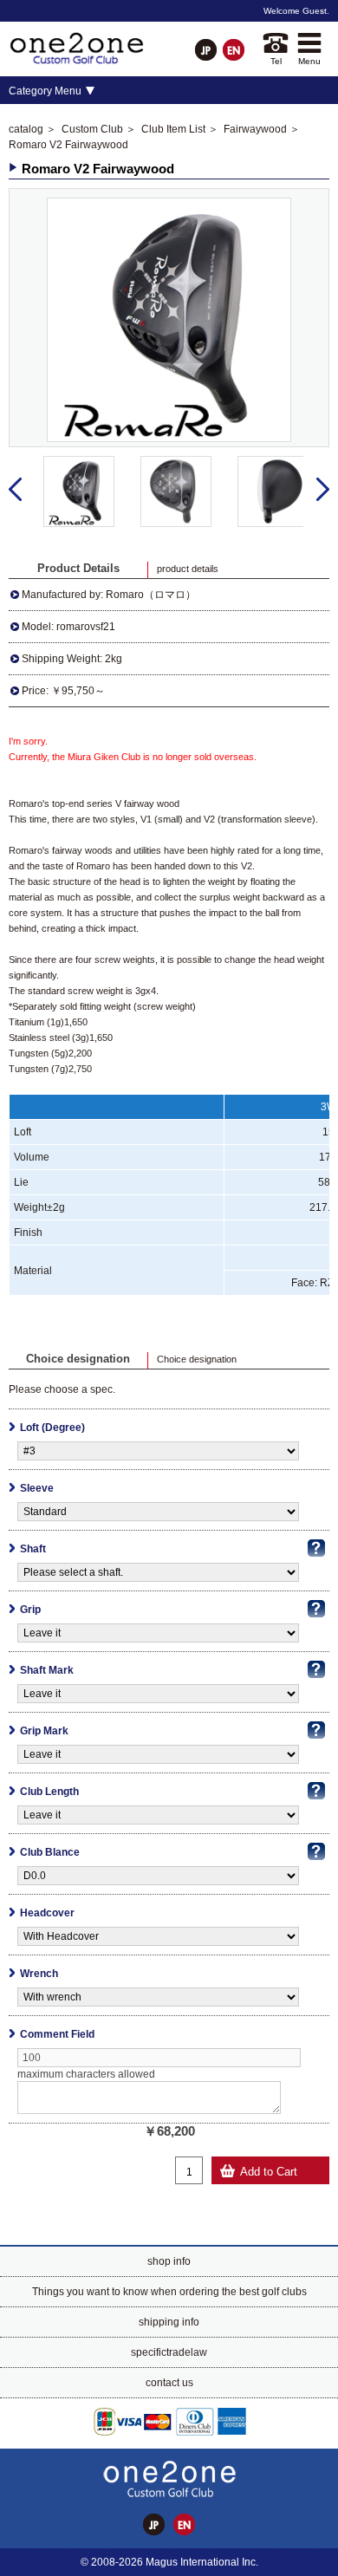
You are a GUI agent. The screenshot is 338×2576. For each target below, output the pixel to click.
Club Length (49, 1792)
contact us (169, 2383)
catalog (26, 129)
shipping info (169, 2322)
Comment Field (57, 2034)
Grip (30, 1610)
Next (323, 490)
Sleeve (37, 1488)
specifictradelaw (169, 2352)
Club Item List (173, 129)
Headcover (47, 1913)
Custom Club (92, 129)
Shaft (33, 1549)
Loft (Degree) (52, 1428)
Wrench (39, 1974)
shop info (169, 2261)
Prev (15, 490)
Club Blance (50, 1852)
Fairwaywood (255, 129)
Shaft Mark (47, 1670)
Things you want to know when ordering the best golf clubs (169, 2292)
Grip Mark (44, 1731)
